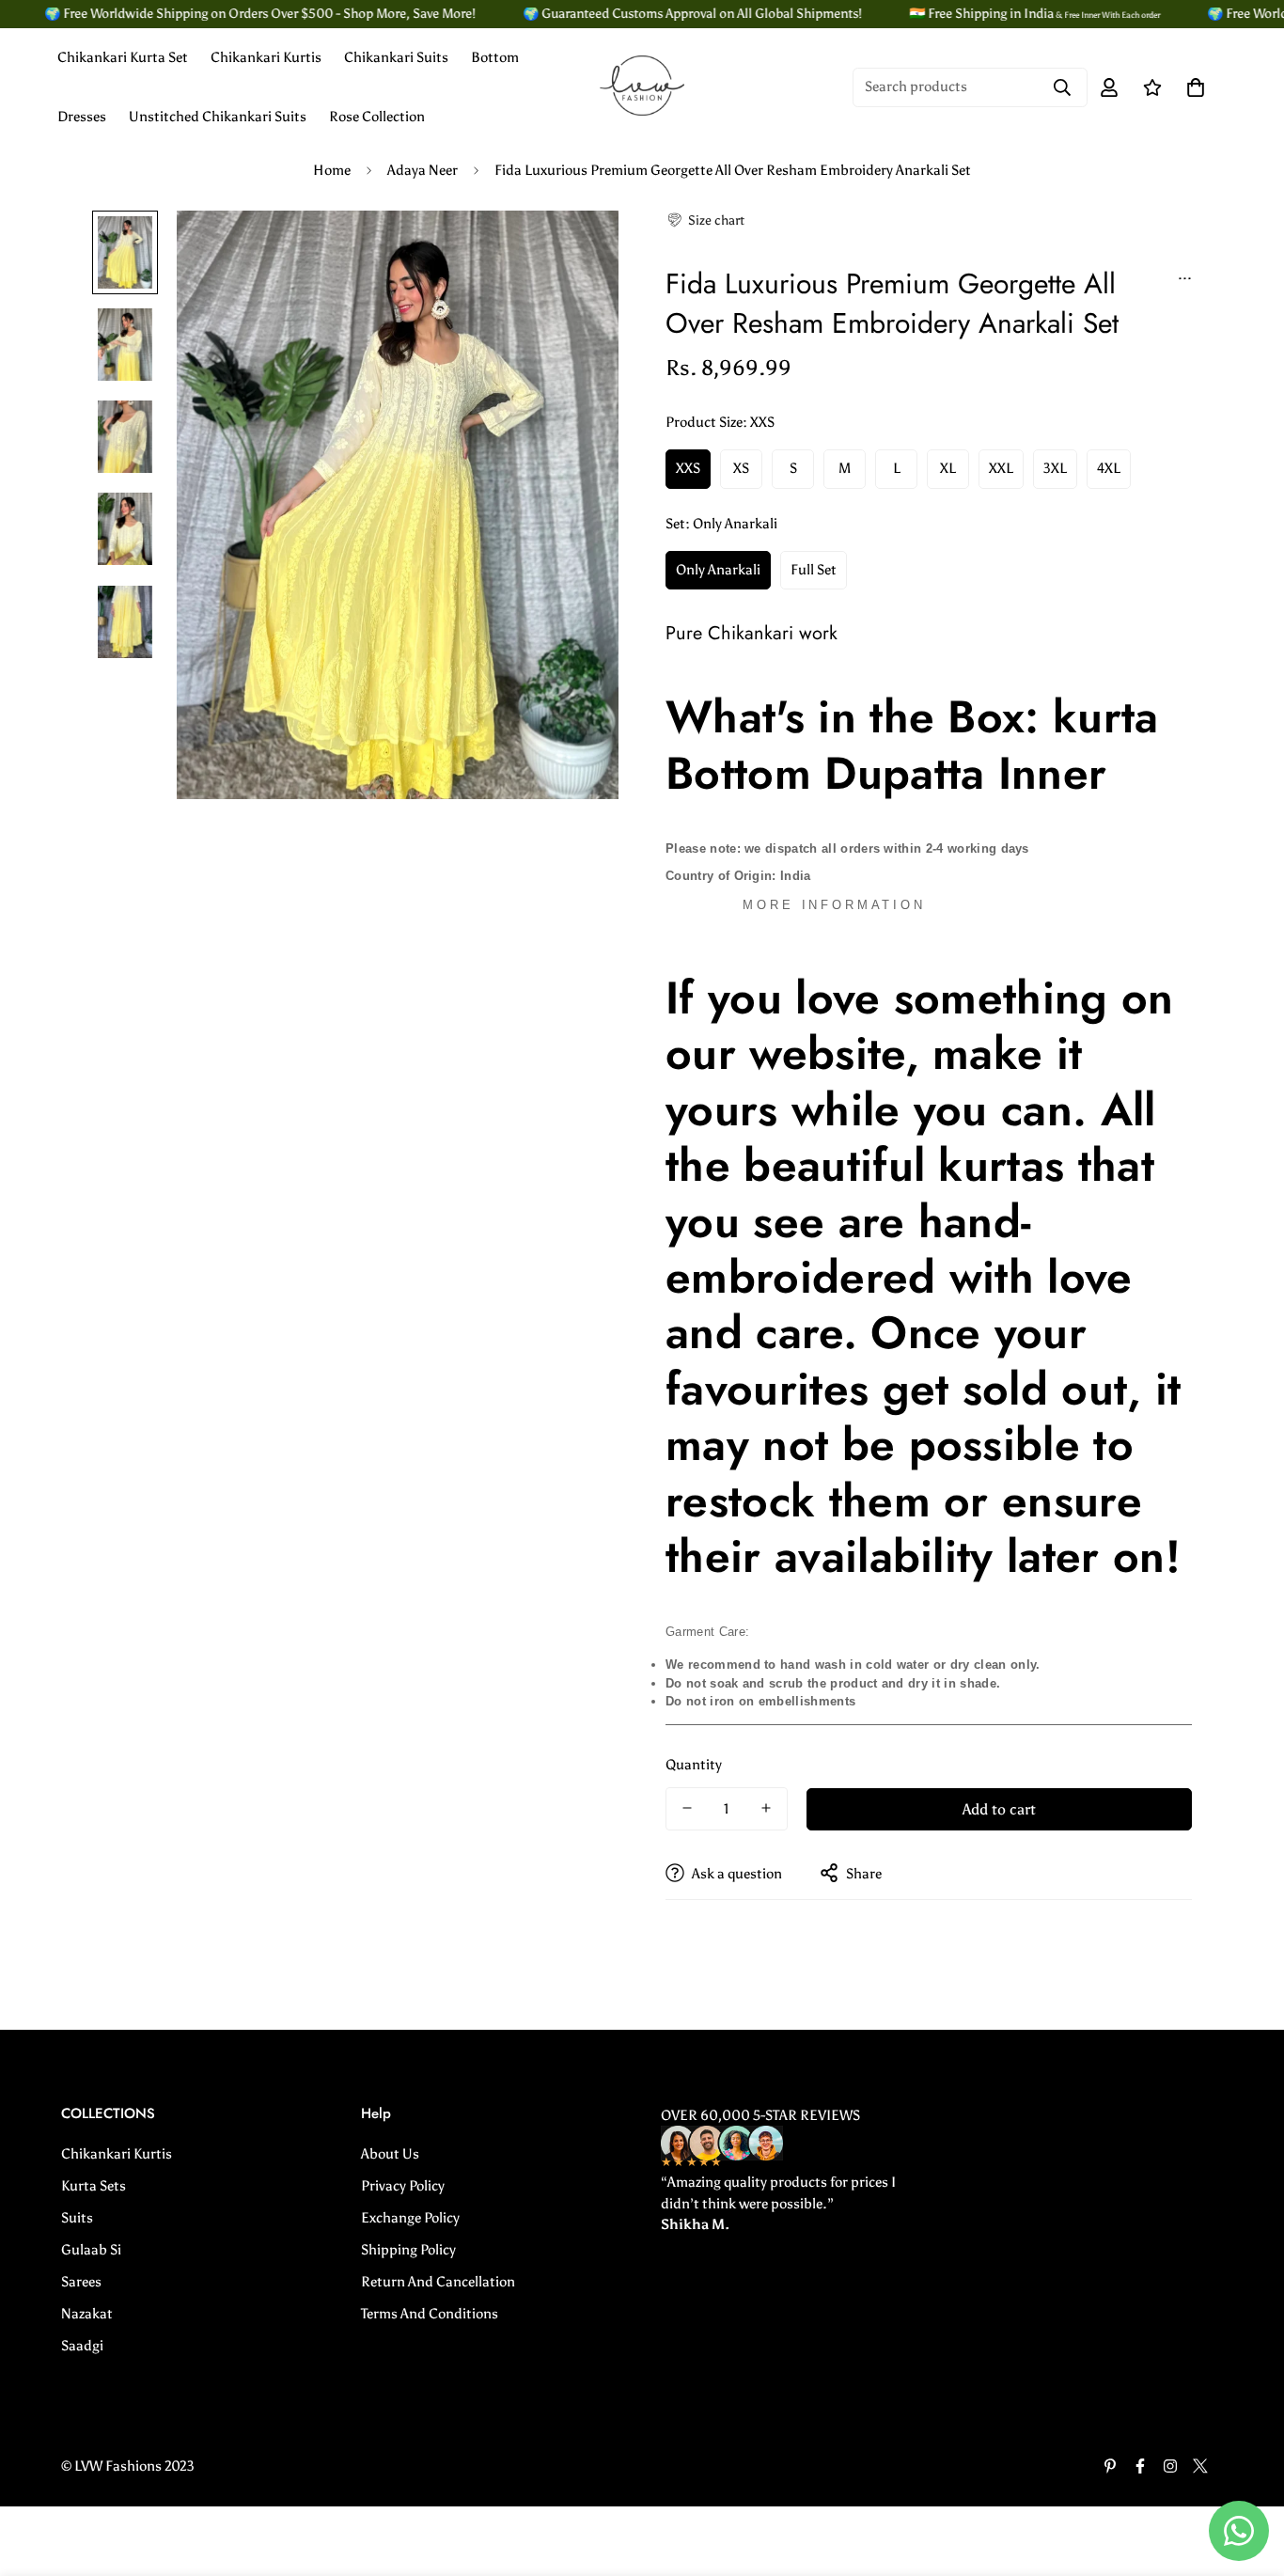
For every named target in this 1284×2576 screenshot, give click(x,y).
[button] (705, 220)
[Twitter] (1200, 2466)
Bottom (495, 57)
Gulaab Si (91, 2250)
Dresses (82, 117)
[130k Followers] (1170, 2466)
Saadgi (82, 2346)
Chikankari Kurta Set (123, 57)
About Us (390, 2154)
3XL (1055, 468)
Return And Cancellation (438, 2282)
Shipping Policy (408, 2250)
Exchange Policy (410, 2218)
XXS (688, 468)
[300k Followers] (1140, 2466)
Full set (814, 569)
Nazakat (87, 2314)
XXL (1001, 468)
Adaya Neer (423, 170)
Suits (77, 2218)
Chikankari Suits (396, 57)
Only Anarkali (718, 569)
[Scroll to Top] (1247, 2474)
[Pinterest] (1110, 2466)
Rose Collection (377, 117)
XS (741, 468)
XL (948, 468)
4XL (1109, 468)
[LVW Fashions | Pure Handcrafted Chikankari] (642, 87)
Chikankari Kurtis (266, 57)
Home (332, 170)
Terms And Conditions (430, 2314)
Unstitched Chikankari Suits (218, 117)
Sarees (81, 2282)
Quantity (694, 1764)
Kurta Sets (94, 2186)
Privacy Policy (403, 2186)
